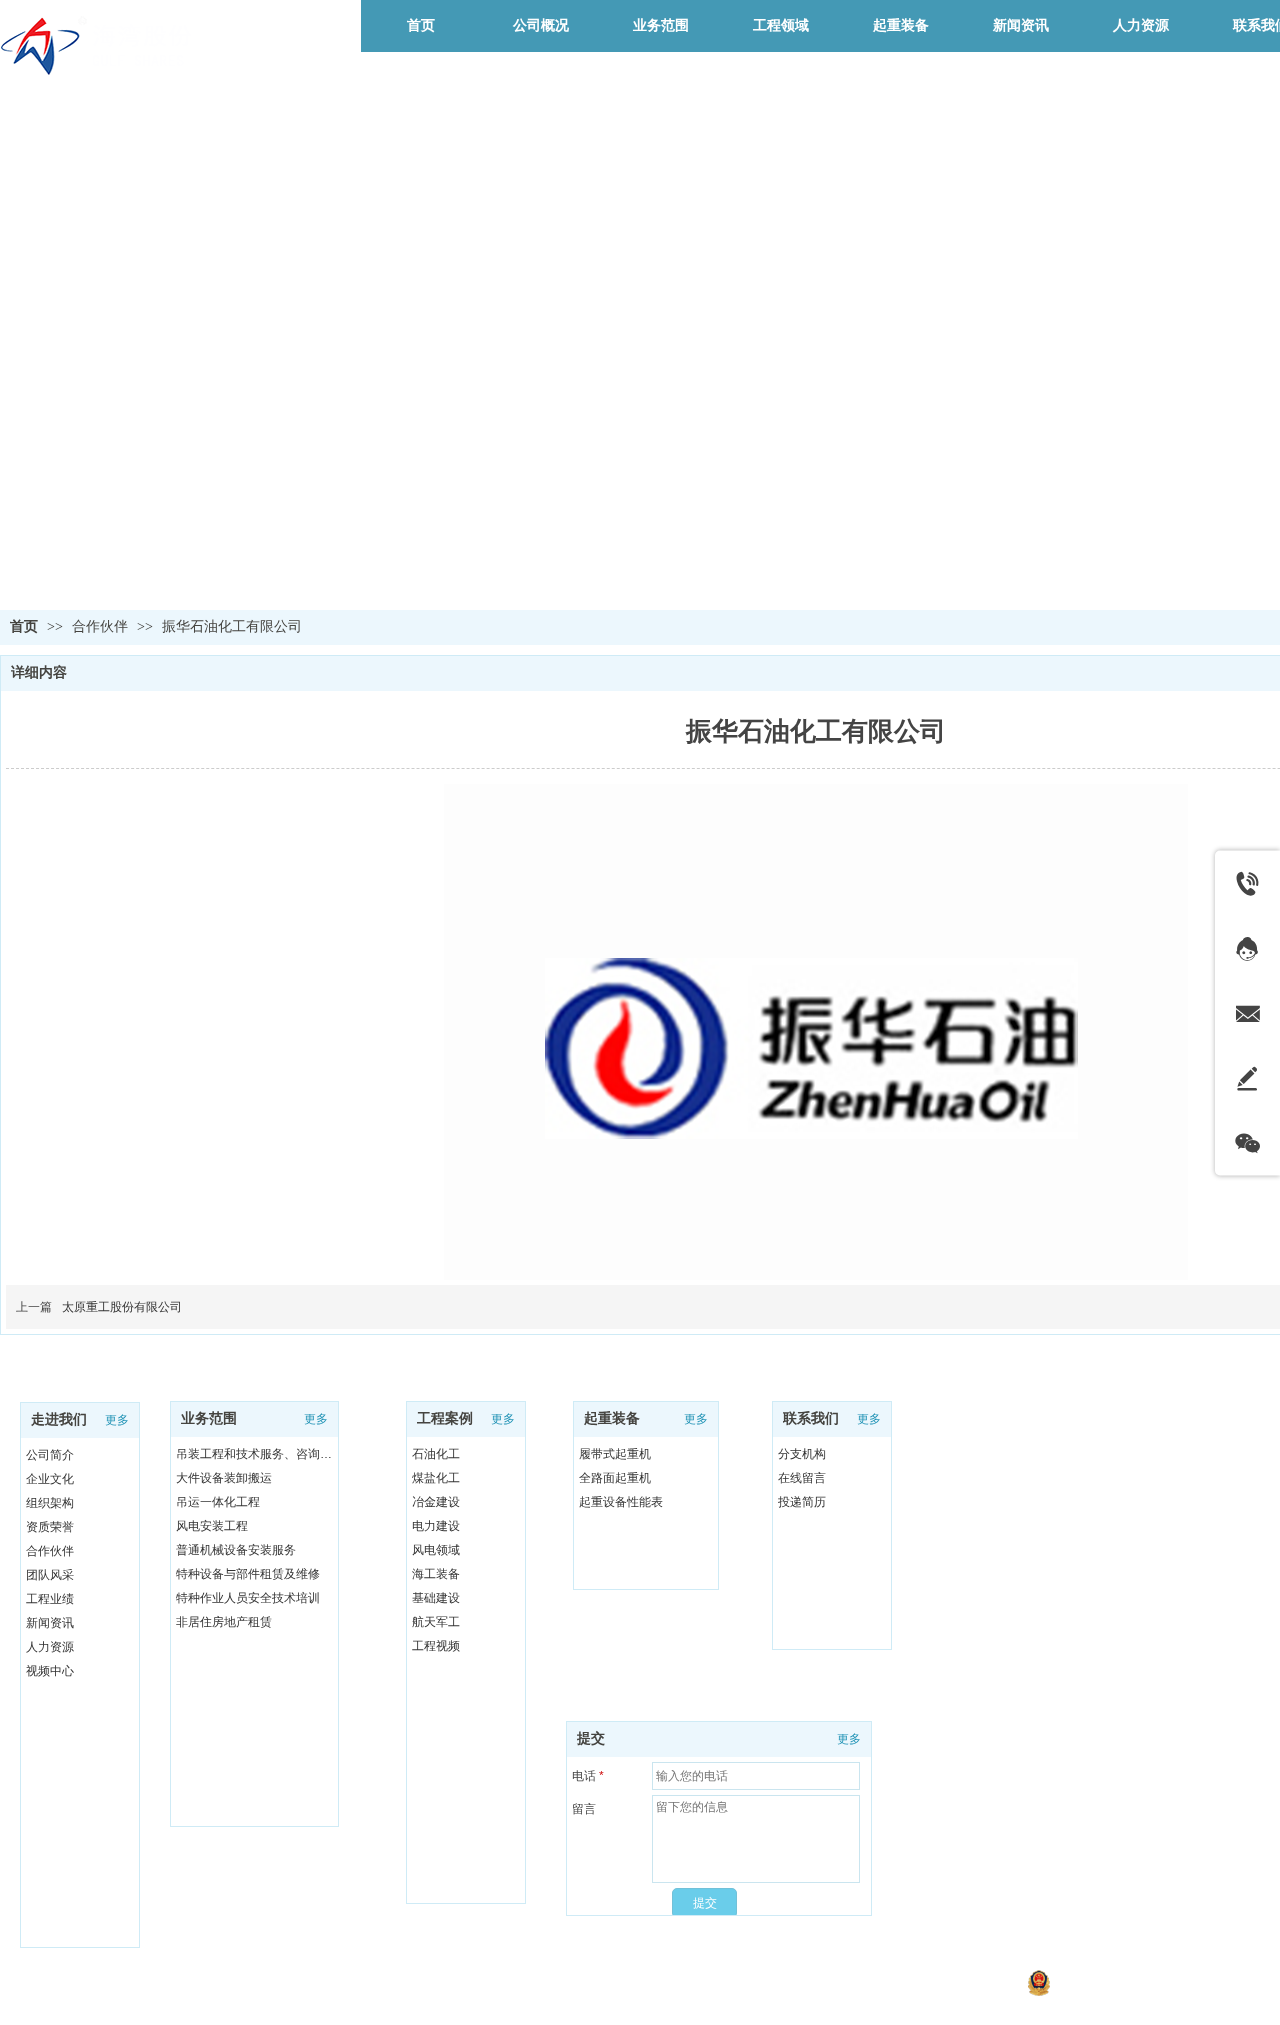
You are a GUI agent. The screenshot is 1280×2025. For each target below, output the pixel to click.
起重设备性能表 (621, 1502)
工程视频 (436, 1646)
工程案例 (445, 1418)
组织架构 (50, 1503)
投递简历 (802, 1502)
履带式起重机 (615, 1454)
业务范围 (209, 1418)
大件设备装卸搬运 (224, 1478)
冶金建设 (436, 1502)
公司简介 (50, 1455)
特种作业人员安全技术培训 (248, 1598)
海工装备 (436, 1574)
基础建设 (436, 1598)
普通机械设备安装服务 (236, 1550)
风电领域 (436, 1550)
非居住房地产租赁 (224, 1622)
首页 (24, 626)
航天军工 (436, 1622)
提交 (591, 1738)
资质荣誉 (50, 1527)
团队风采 (50, 1575)
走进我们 (59, 1419)
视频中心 (50, 1671)
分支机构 (802, 1454)
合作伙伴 (102, 626)
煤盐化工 (436, 1478)
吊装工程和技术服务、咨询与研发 (259, 1454)
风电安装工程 (212, 1526)
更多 (117, 1420)
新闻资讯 (50, 1623)
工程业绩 (50, 1599)
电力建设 (436, 1526)
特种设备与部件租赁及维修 (248, 1574)
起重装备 (612, 1418)
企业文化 (50, 1479)
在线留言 (802, 1478)
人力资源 (50, 1647)
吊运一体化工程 (218, 1502)
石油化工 (436, 1454)
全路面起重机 (615, 1478)
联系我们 (811, 1418)
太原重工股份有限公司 (122, 1307)
